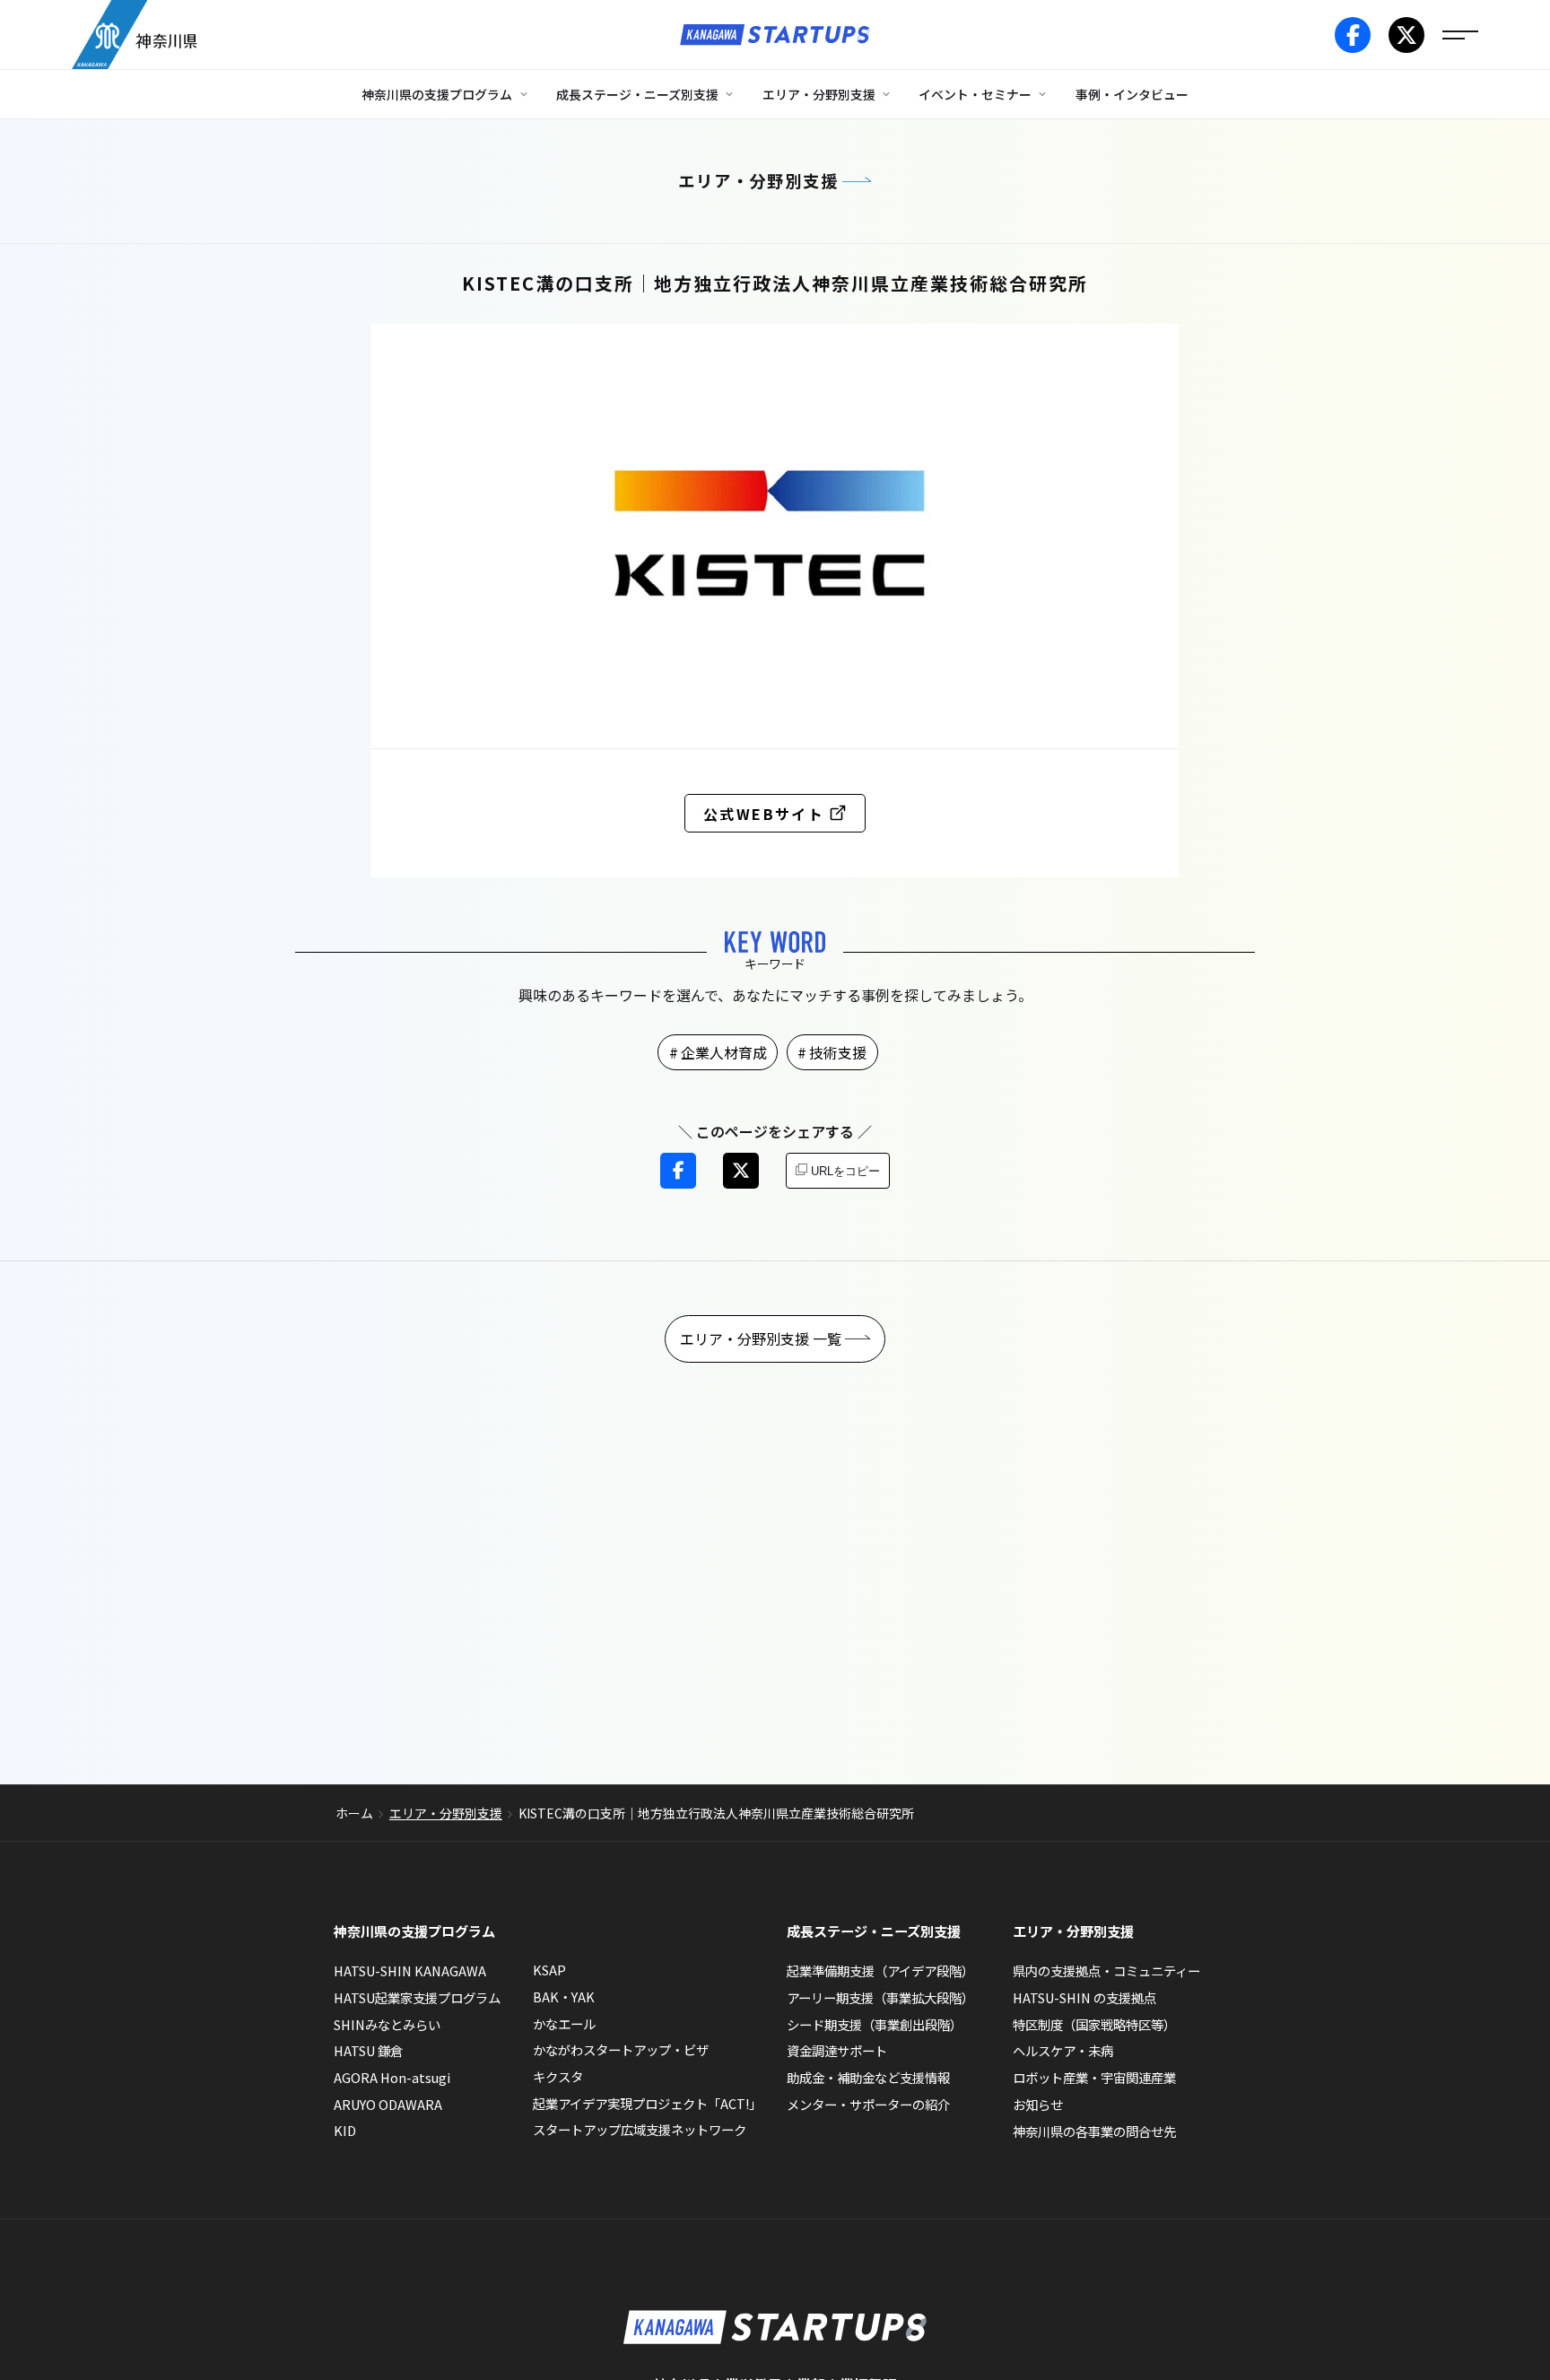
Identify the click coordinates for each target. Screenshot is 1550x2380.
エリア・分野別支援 (758, 180)
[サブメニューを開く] (524, 94)
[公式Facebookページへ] (1353, 35)
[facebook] (678, 1171)
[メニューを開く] (1460, 35)
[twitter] (741, 1171)
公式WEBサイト (764, 814)
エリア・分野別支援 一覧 (761, 1338)
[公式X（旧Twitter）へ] (1406, 35)
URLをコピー (845, 1171)
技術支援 (838, 1052)
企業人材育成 (724, 1052)
